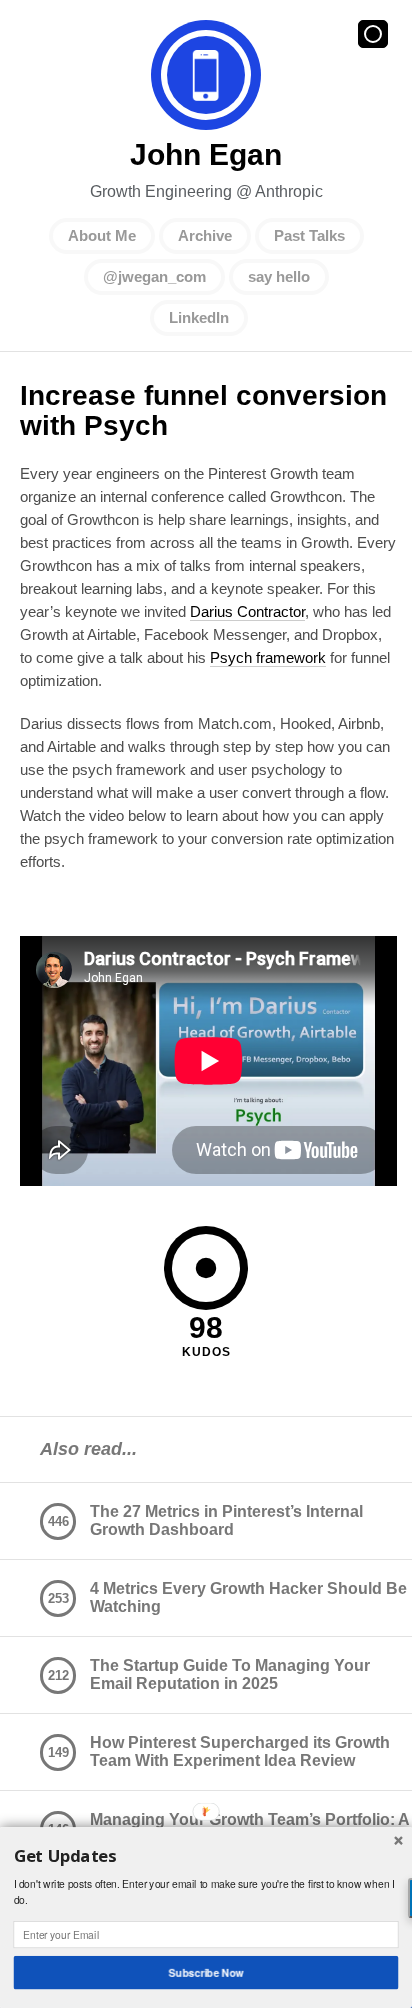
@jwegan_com (154, 276)
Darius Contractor (247, 611)
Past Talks (309, 235)
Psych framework (268, 657)
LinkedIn (199, 317)
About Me (102, 235)
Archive (205, 235)
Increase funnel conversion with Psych (203, 410)
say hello (279, 276)
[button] (206, 1856)
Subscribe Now (206, 1972)
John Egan (206, 75)
